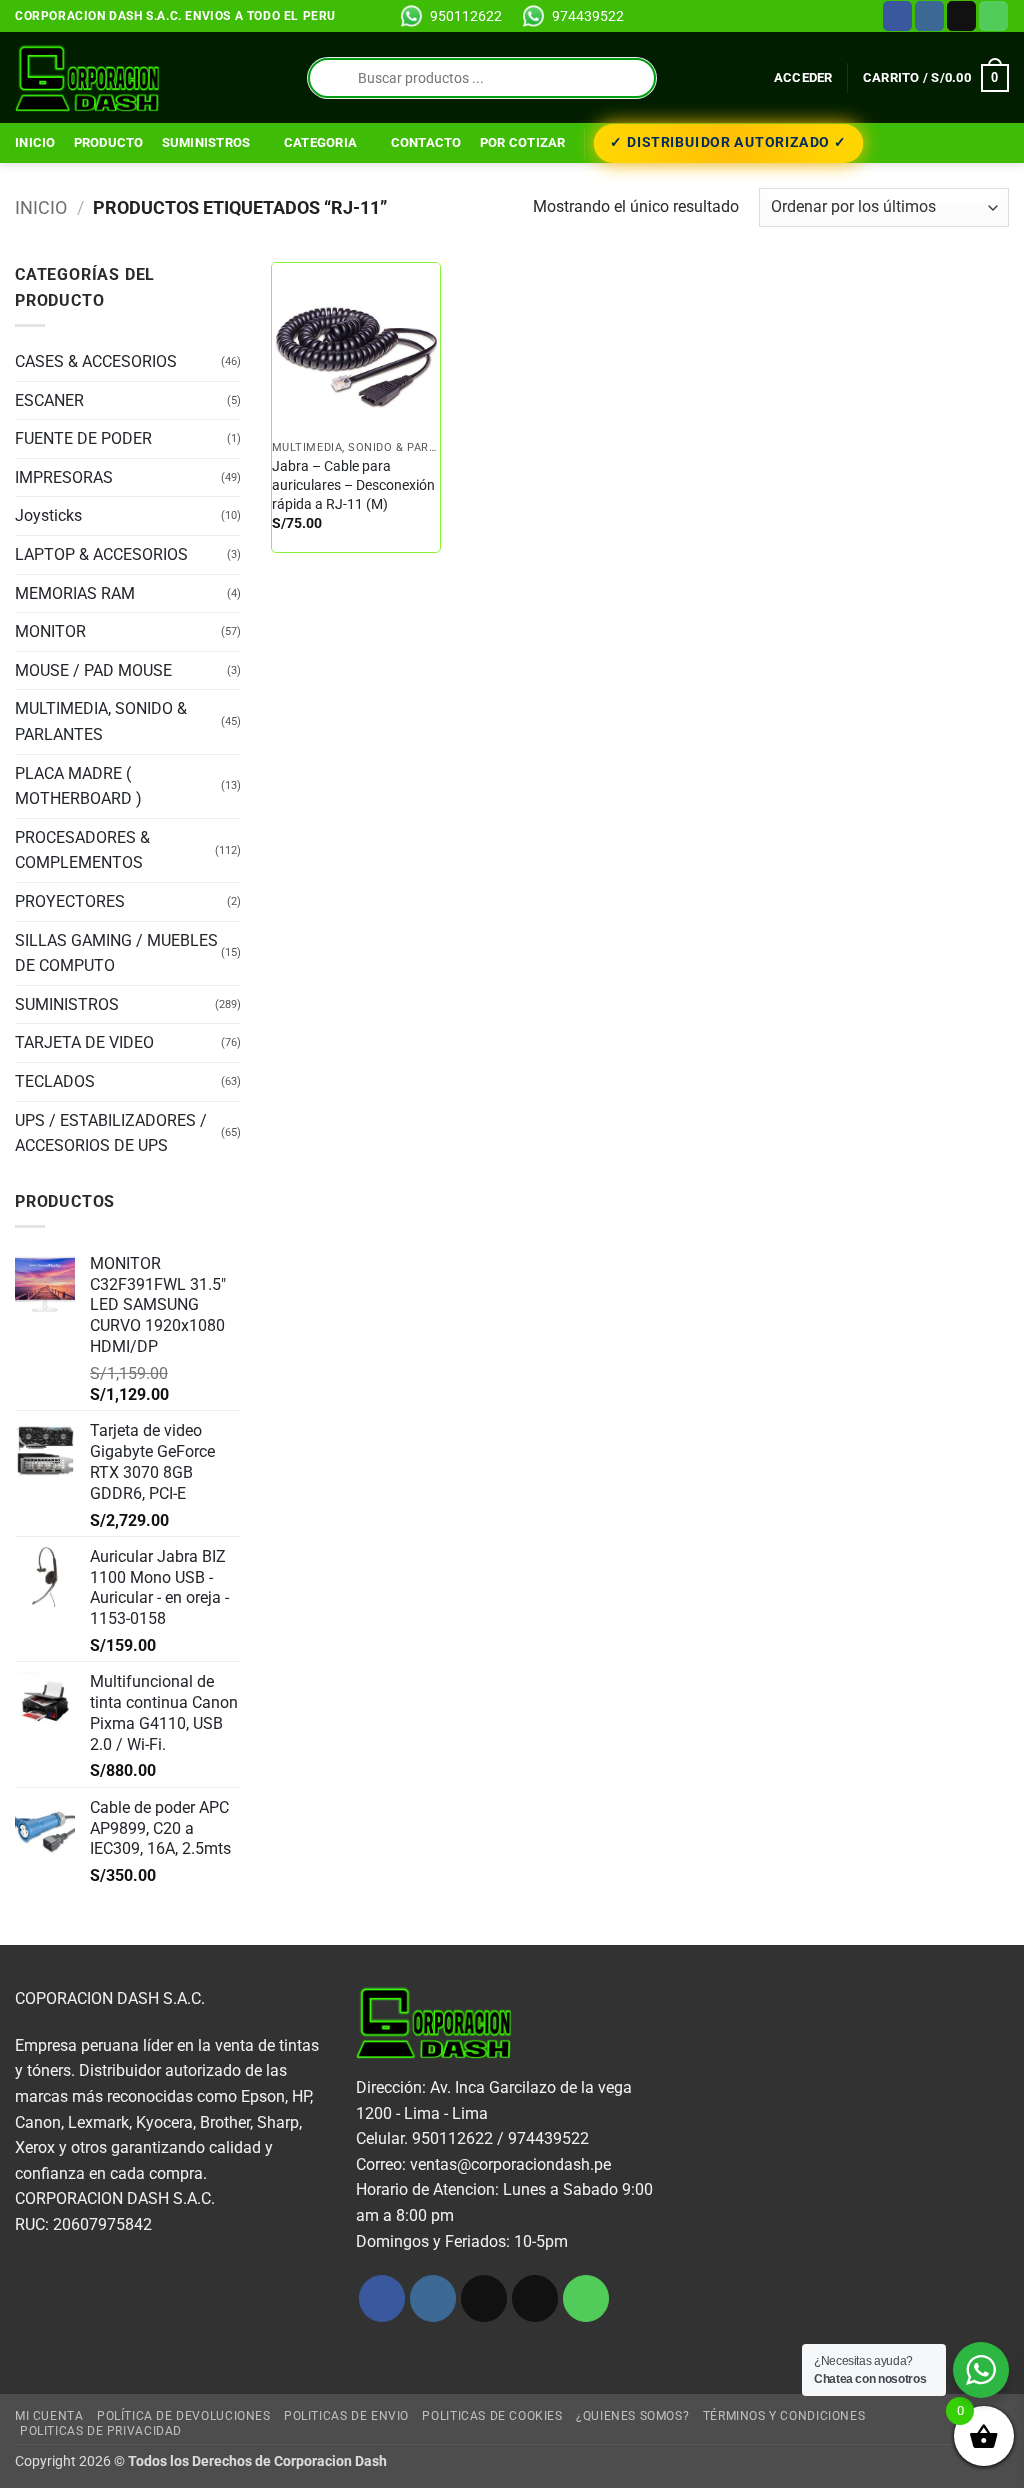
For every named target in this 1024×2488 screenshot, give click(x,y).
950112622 (466, 16)
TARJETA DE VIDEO (84, 1042)
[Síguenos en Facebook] (897, 16)
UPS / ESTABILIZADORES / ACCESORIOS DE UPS (111, 1133)
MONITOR (50, 631)
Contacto (426, 142)
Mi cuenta (49, 2416)
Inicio (35, 142)
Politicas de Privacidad (101, 2431)
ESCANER (49, 400)
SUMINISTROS (206, 142)
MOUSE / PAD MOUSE (93, 670)
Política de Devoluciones (184, 2416)
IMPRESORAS (64, 477)
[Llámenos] (993, 16)
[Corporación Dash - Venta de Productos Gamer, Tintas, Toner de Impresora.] (87, 78)
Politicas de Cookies (492, 2416)
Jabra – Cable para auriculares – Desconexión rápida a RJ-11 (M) (353, 485)
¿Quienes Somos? (632, 2416)
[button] (803, 78)
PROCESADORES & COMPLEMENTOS (82, 850)
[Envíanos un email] (961, 16)
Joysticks (48, 515)
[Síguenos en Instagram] (929, 16)
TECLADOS (55, 1081)
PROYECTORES (70, 901)
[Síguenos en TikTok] (484, 2298)
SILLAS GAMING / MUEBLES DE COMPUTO (116, 953)
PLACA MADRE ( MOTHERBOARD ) (78, 786)
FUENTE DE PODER (83, 438)
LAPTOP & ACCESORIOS (101, 554)
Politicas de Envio (346, 2416)
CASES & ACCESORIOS (96, 361)
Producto (109, 142)
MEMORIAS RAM (75, 593)
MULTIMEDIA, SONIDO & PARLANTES (101, 721)
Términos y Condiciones (784, 2416)
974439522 (588, 16)
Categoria (320, 142)
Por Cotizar (523, 142)
